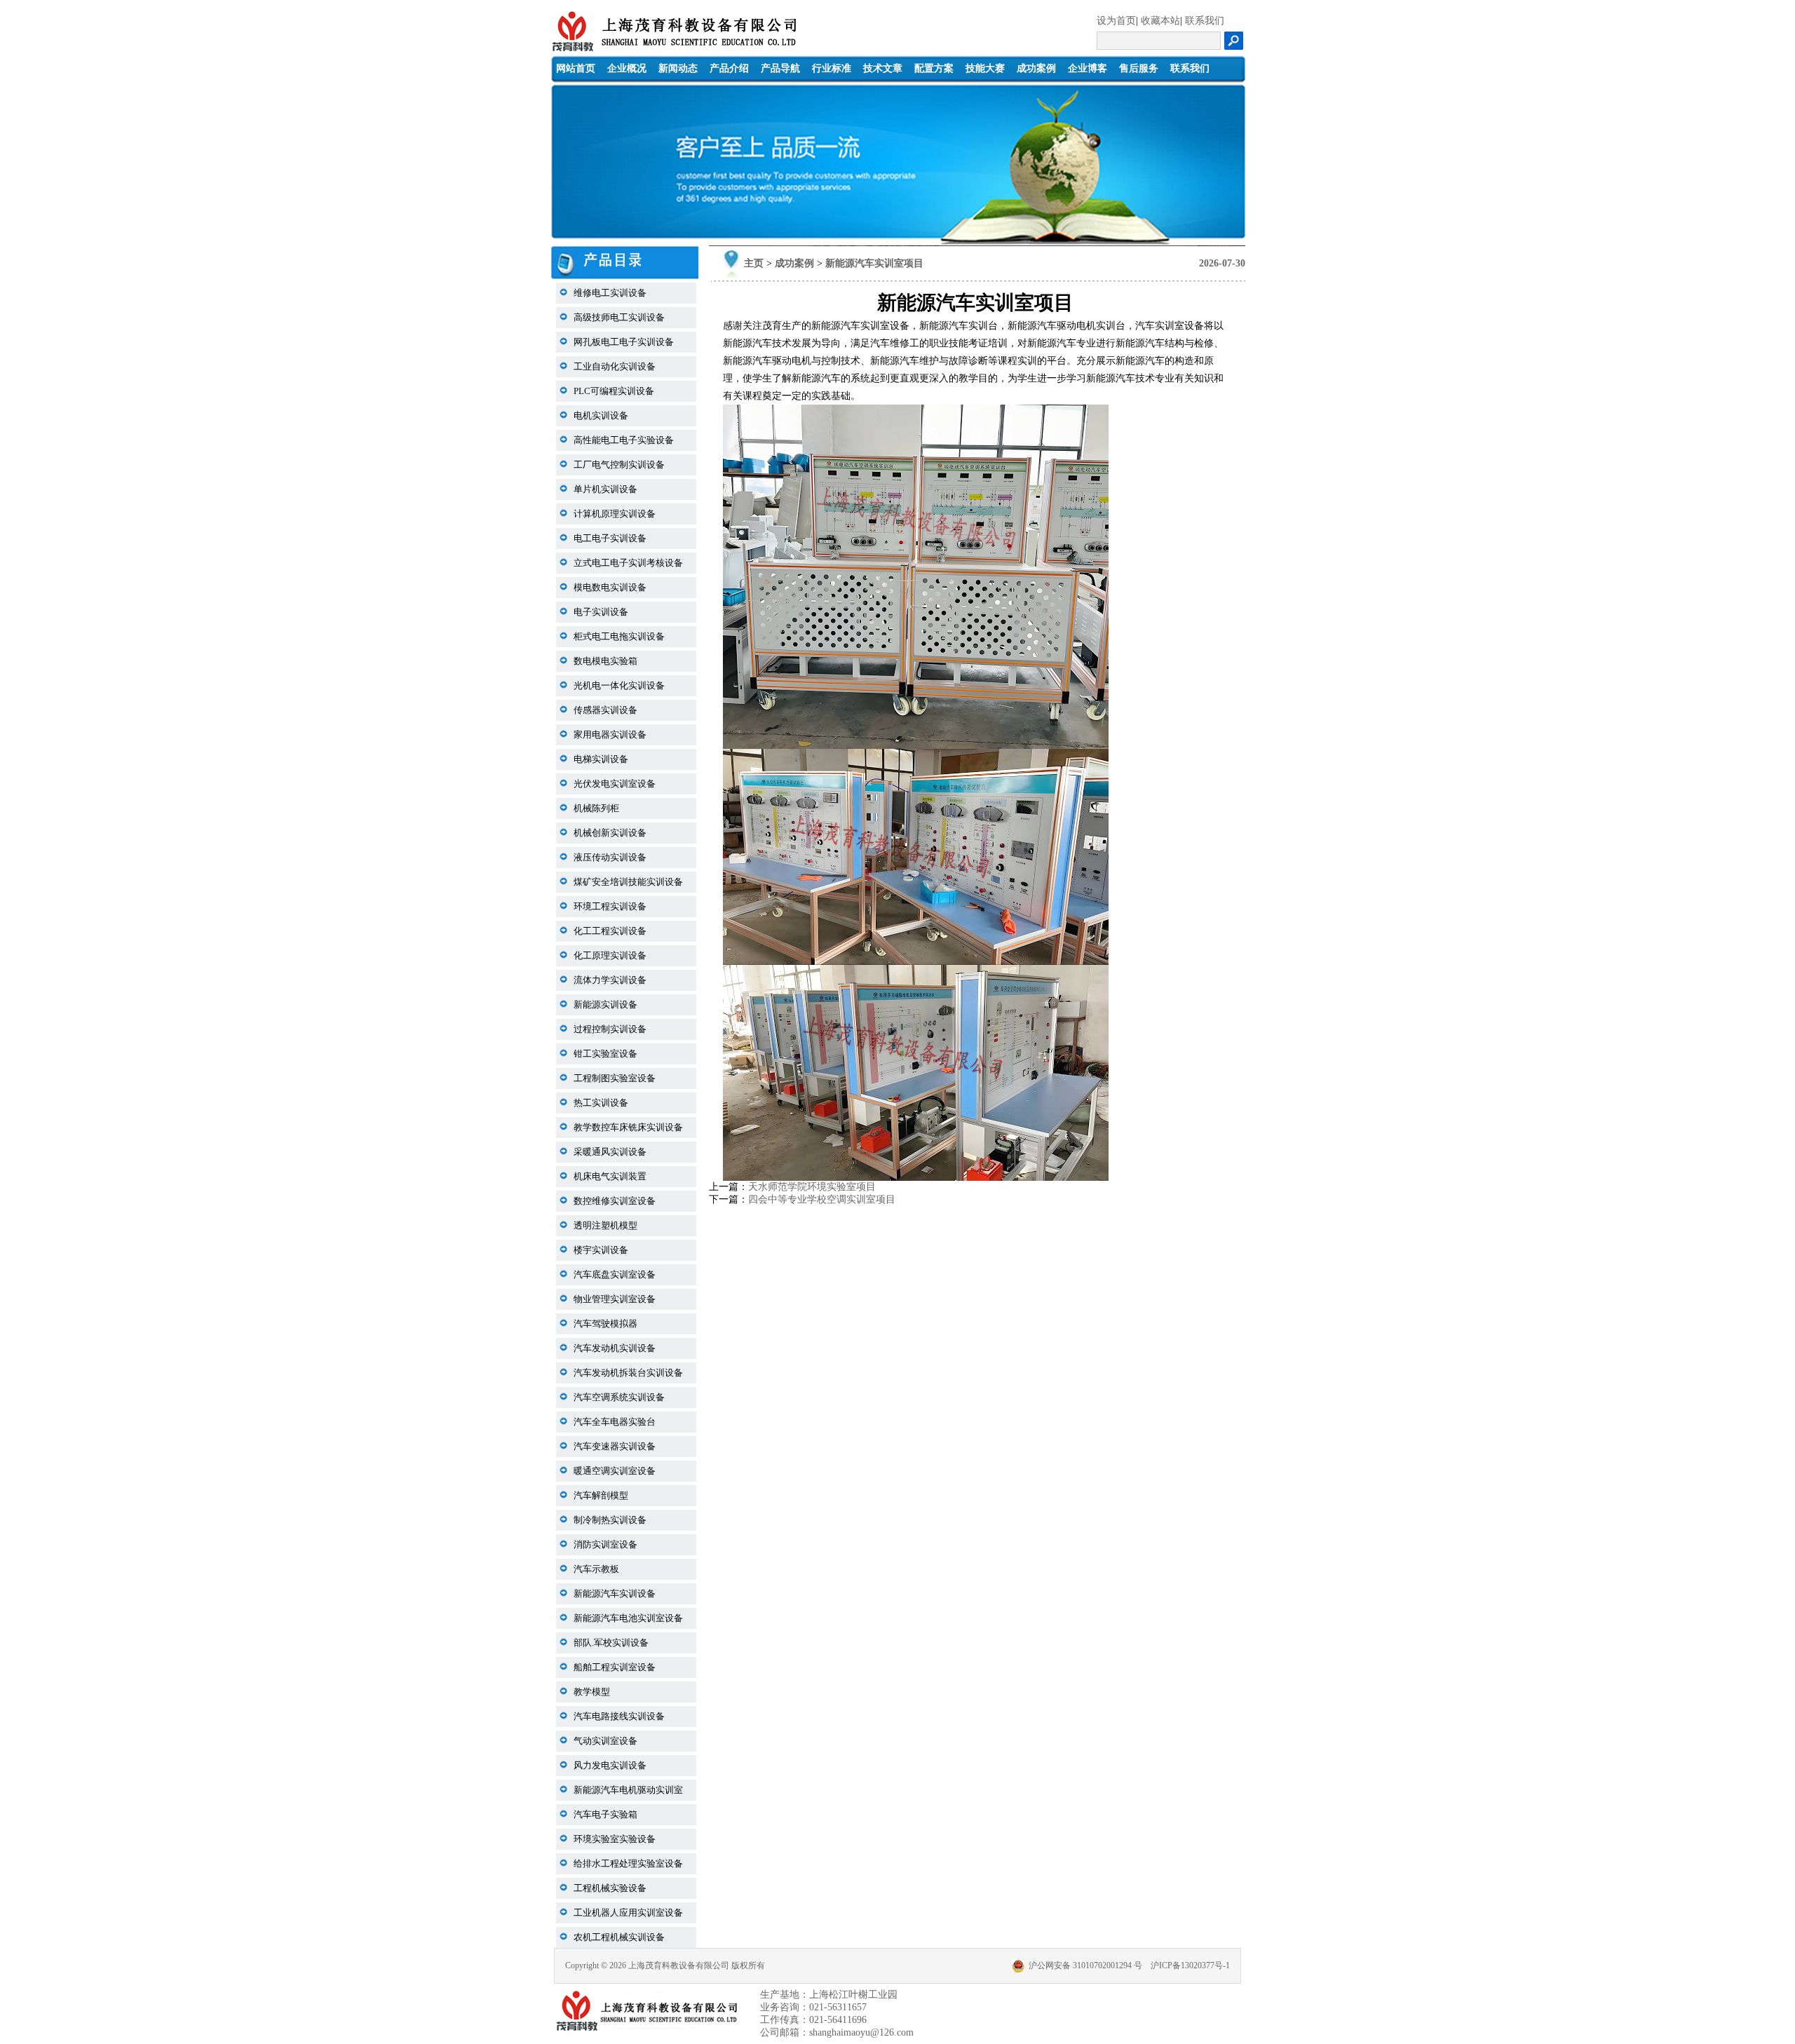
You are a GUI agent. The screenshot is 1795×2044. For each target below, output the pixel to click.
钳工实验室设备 (605, 1054)
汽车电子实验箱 (605, 1814)
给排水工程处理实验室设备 (628, 1863)
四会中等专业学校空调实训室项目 (822, 1199)
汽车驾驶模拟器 (605, 1324)
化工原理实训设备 (610, 955)
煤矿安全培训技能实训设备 (628, 882)
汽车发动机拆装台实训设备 (628, 1373)
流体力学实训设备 (610, 980)
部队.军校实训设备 (611, 1643)
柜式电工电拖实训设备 (619, 636)
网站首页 (576, 68)
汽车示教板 (596, 1569)
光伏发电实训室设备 (615, 784)
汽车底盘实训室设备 (615, 1274)
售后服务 (1139, 68)
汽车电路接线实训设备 (619, 1716)
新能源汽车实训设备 (615, 1593)
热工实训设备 (601, 1103)
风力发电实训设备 (610, 1765)
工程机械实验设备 (610, 1888)
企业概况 (627, 68)
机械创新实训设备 (610, 833)
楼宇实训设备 (601, 1250)
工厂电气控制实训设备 (619, 465)
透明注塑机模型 (605, 1225)
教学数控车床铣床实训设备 (628, 1127)
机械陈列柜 (596, 808)
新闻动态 (678, 68)
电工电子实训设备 (610, 538)
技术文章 (883, 68)
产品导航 (780, 68)
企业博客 (1088, 68)
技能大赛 (985, 68)
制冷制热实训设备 (610, 1520)
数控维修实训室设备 (615, 1201)
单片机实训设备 (605, 489)
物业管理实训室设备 (615, 1299)
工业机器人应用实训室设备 (628, 1913)
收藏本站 (1160, 21)
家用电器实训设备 (610, 735)
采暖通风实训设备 (610, 1152)
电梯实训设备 (601, 759)
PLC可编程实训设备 (614, 391)
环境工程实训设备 (610, 906)
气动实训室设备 (605, 1741)
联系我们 (1205, 21)
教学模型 (592, 1692)
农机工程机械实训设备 (619, 1937)
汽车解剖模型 (601, 1495)
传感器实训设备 (605, 710)
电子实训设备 (601, 612)
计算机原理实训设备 (615, 514)
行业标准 (832, 68)
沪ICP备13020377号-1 (1190, 1965)
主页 (754, 263)
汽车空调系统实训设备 (619, 1397)
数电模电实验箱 (605, 661)
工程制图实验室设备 (615, 1078)
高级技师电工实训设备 (619, 317)
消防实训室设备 (605, 1544)
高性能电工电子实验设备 (624, 440)
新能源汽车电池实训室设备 (628, 1618)
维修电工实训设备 (610, 293)
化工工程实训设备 (610, 931)
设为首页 (1116, 21)
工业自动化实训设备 (615, 366)
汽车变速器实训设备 (615, 1446)
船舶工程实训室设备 (615, 1667)
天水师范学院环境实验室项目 (812, 1187)
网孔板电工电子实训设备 (624, 342)
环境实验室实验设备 (615, 1839)
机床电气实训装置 (610, 1176)
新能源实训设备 (605, 1004)
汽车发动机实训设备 (615, 1348)
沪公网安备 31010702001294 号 (1085, 1965)
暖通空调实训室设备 (615, 1471)
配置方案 (934, 68)
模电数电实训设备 (610, 587)
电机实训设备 (601, 415)
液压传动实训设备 (610, 857)
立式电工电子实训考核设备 (628, 563)
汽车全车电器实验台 (615, 1422)
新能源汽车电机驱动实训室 (628, 1790)
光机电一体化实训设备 (619, 685)
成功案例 (1036, 68)
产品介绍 (729, 68)
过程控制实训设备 (610, 1029)
